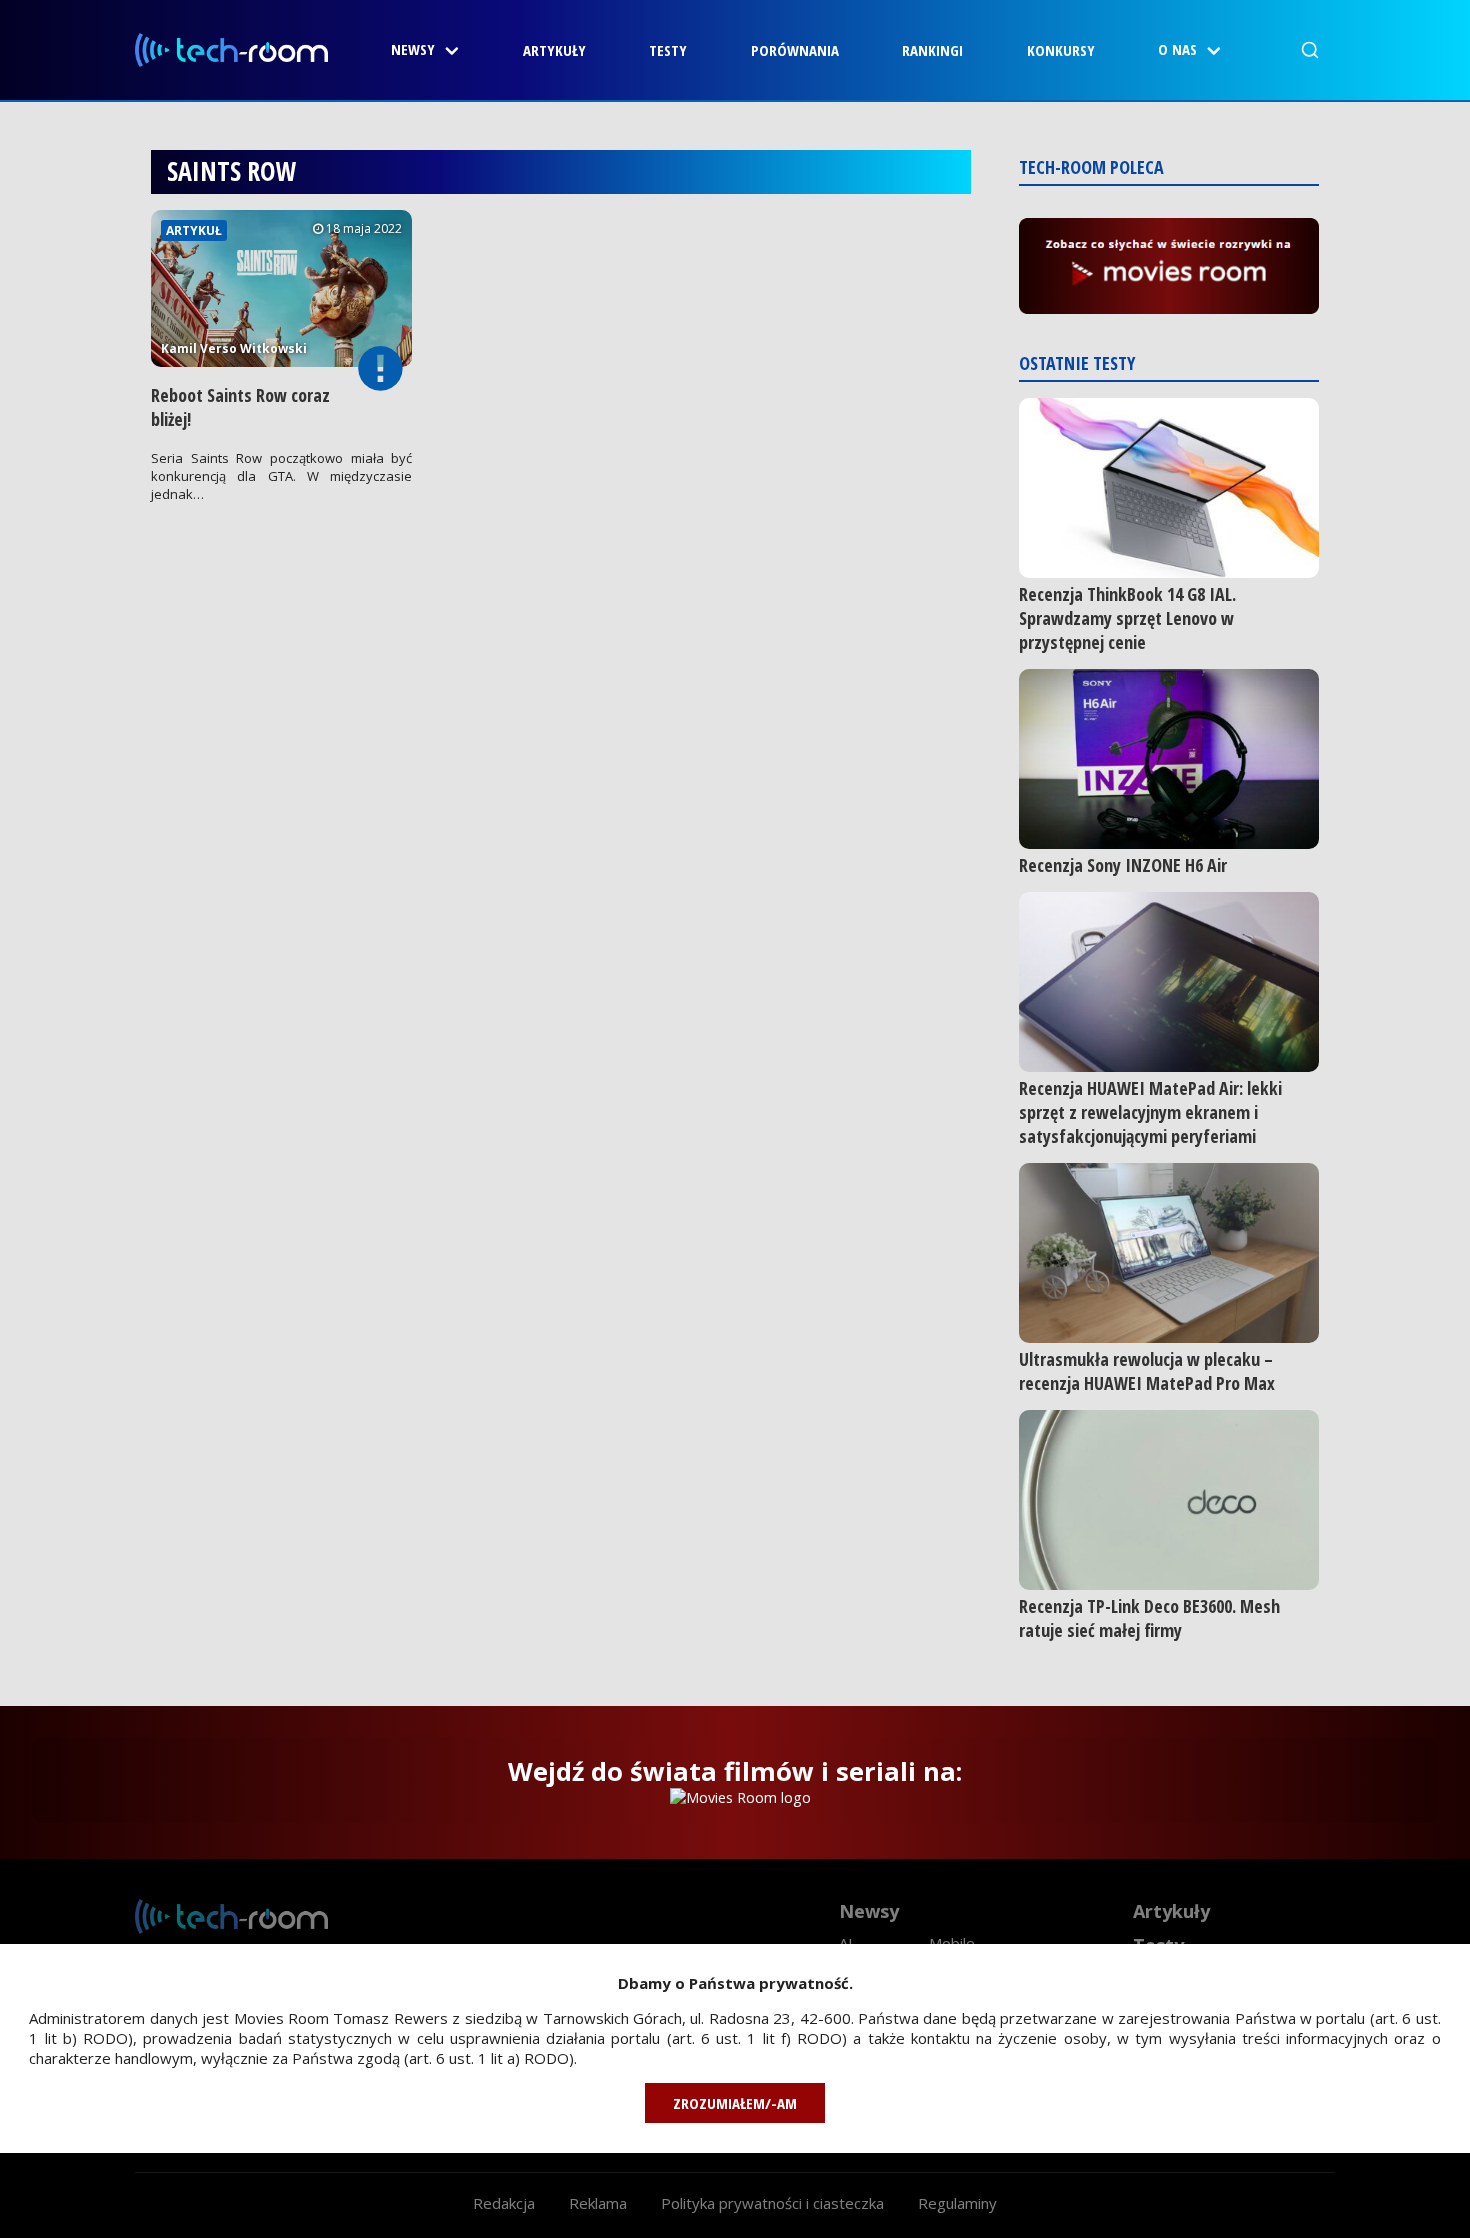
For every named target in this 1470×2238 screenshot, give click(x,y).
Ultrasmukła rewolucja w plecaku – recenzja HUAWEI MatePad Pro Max (1147, 1371)
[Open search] (1310, 50)
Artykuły (554, 50)
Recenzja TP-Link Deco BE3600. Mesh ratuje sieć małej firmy (1149, 1618)
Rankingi (932, 50)
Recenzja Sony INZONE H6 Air (1123, 865)
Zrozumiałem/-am (735, 2103)
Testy (668, 50)
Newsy (413, 49)
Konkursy (1061, 50)
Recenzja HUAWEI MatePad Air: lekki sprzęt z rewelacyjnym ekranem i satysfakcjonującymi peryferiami (1150, 1112)
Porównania (795, 50)
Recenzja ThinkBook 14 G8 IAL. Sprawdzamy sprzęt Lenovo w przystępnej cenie (1127, 618)
